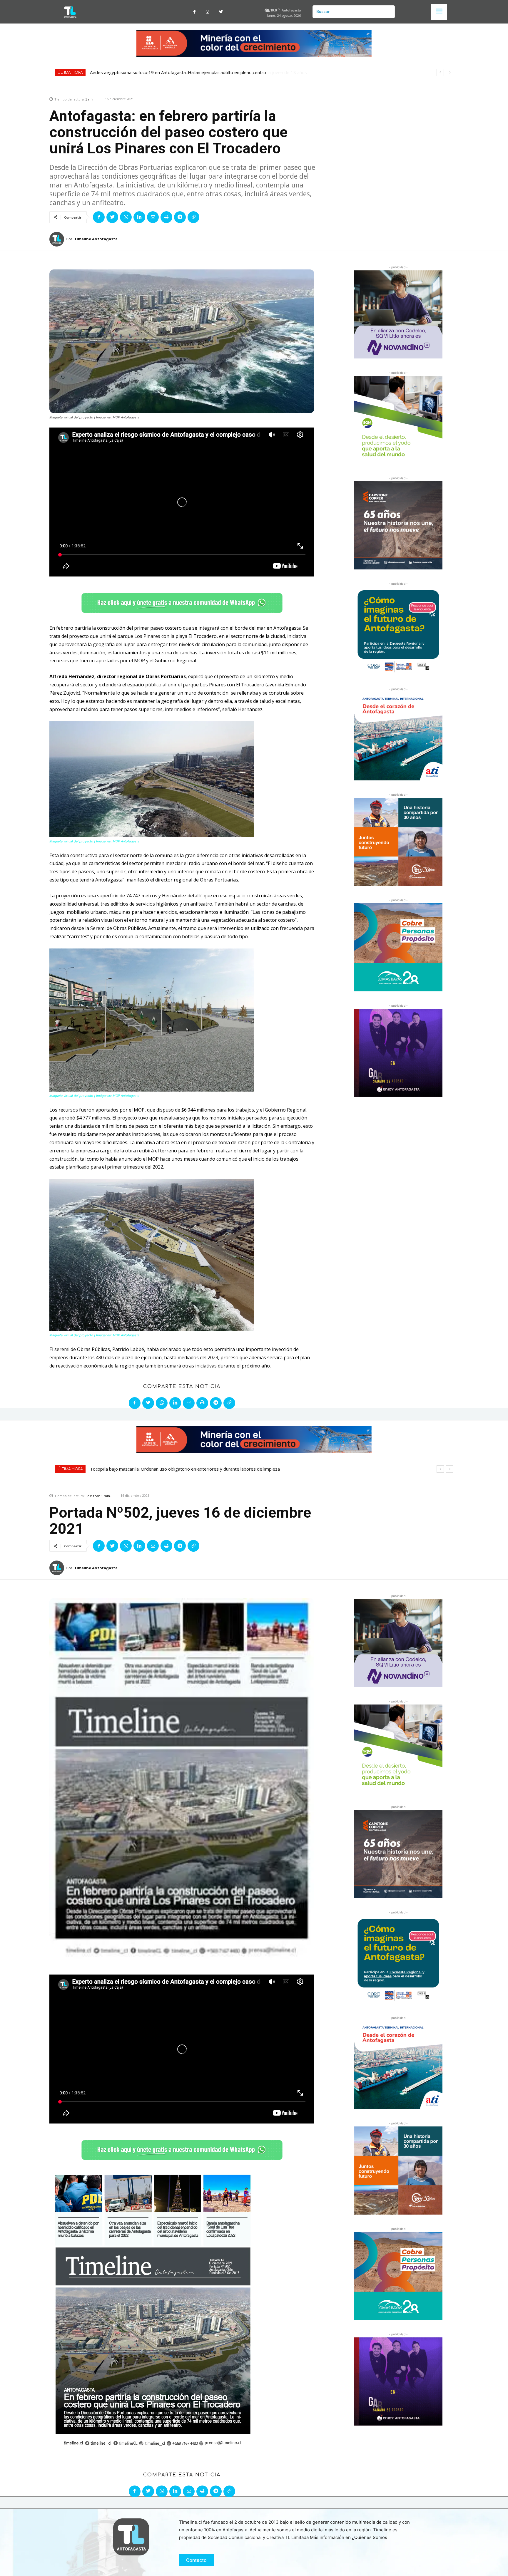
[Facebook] (194, 12)
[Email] (153, 217)
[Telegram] (180, 217)
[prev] (440, 72)
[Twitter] (221, 12)
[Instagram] (208, 12)
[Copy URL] (193, 217)
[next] (450, 72)
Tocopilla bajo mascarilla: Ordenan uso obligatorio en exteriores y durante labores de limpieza (185, 72)
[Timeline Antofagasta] (58, 239)
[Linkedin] (139, 217)
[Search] (388, 12)
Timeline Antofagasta (96, 239)
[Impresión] (166, 217)
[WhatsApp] (126, 217)
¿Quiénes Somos (370, 2537)
